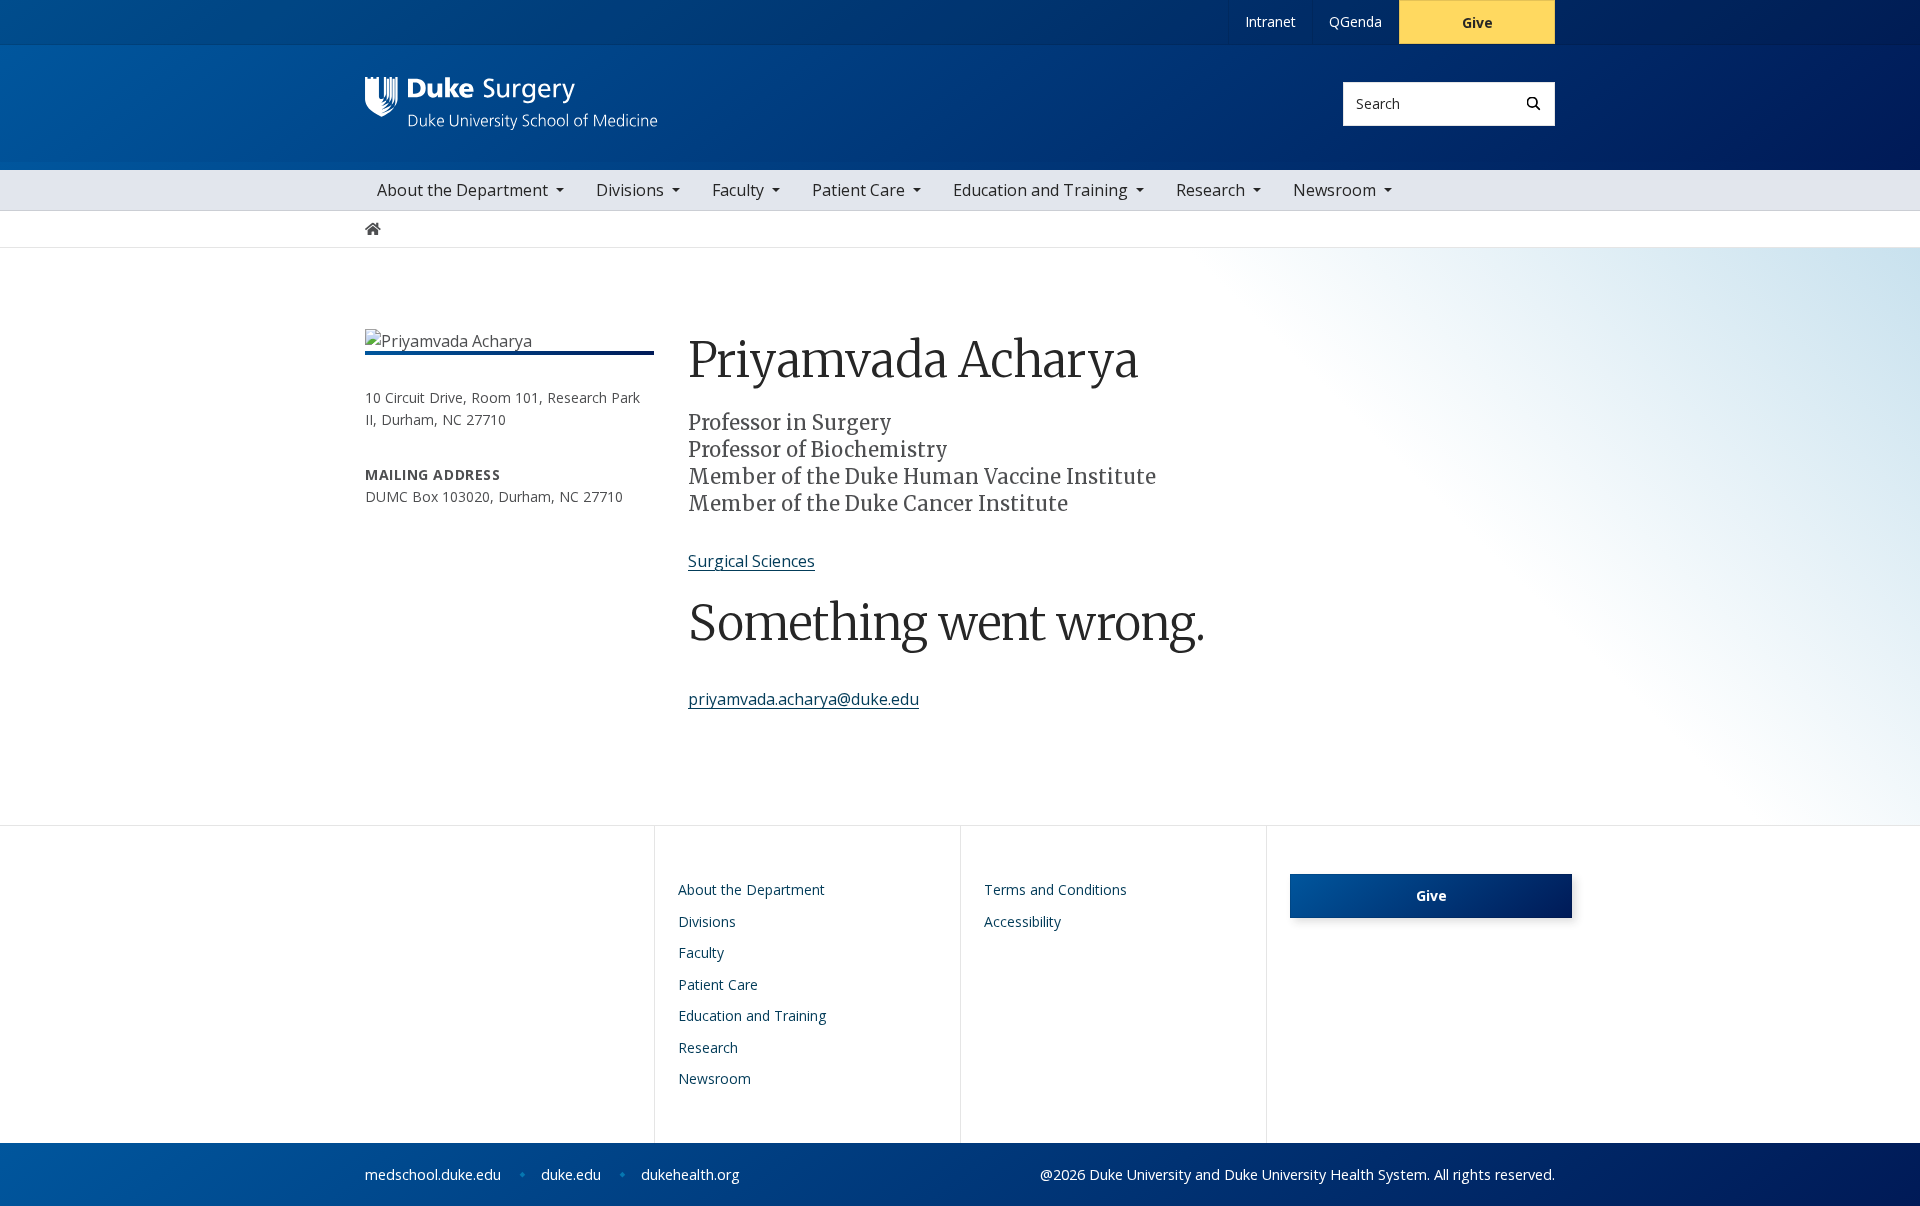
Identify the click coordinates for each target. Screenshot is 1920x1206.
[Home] (511, 95)
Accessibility (1022, 921)
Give (1477, 22)
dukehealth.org (690, 1174)
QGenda (1355, 21)
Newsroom (1334, 190)
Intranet (1270, 21)
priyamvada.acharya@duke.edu (803, 699)
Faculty (738, 190)
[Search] (1533, 103)
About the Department (462, 190)
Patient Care (858, 190)
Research (1210, 190)
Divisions (630, 190)
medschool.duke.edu (433, 1174)
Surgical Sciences (751, 561)
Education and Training (1040, 190)
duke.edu (571, 1174)
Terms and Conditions (1055, 889)
